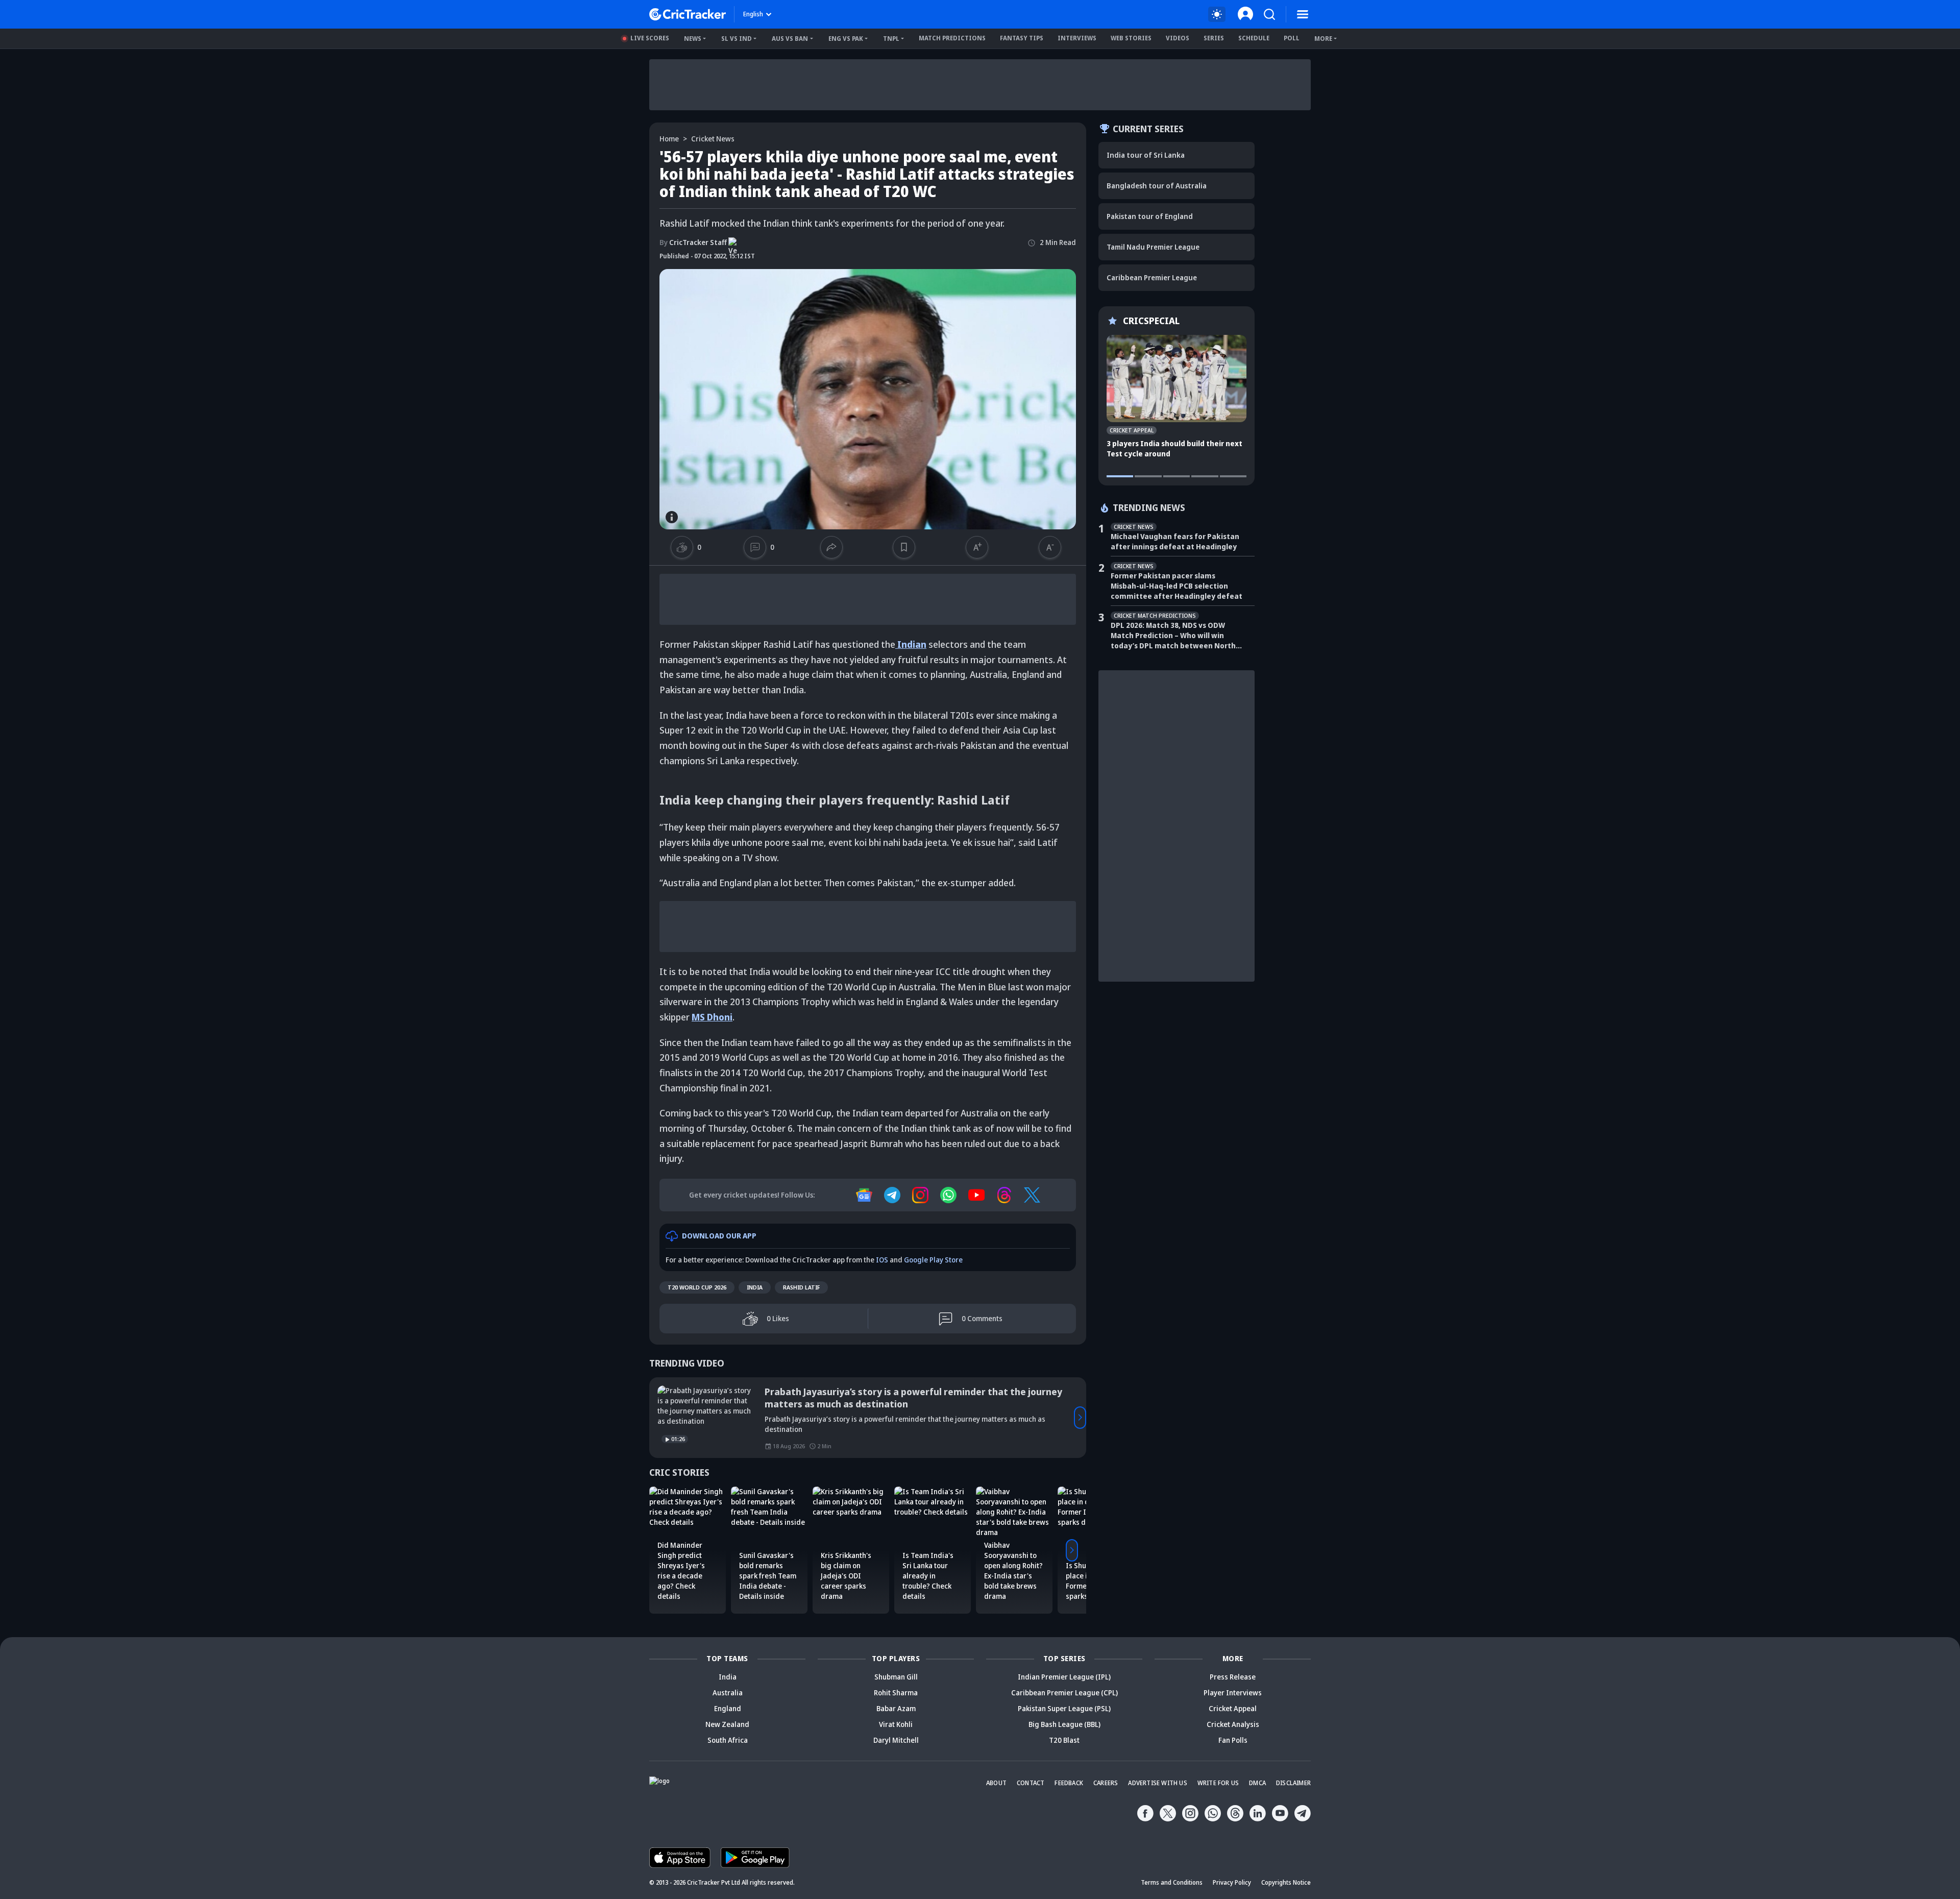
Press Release (1233, 1677)
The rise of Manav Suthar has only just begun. (866, 1392)
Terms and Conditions (1172, 1882)
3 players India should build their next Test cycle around (1174, 448)
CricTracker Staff (693, 242)
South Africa (728, 1740)
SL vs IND (737, 39)
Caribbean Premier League (1152, 277)
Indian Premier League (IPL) (1064, 1677)
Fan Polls (1233, 1740)
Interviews (1077, 38)
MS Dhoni (712, 1017)
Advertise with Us (1157, 1783)
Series (1214, 38)
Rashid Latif (801, 1287)
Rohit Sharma (896, 1693)
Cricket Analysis (1233, 1724)
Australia (728, 1693)
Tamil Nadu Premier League (1153, 247)
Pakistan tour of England (1150, 216)
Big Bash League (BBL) (1064, 1724)
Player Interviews (1233, 1693)
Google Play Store (933, 1260)
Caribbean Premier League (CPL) (1064, 1693)
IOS (882, 1260)
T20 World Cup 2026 (697, 1287)
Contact (1031, 1783)
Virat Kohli (896, 1724)
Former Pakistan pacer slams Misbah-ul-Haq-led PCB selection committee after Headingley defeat (1177, 586)
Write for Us (1218, 1783)
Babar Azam (896, 1708)
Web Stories (1131, 38)
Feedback (1069, 1783)
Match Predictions (952, 38)
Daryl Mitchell (896, 1740)
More (1323, 39)
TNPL (891, 39)
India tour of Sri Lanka (1146, 155)
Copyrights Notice (1286, 1882)
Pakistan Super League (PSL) (1064, 1708)
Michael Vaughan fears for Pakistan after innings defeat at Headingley (1175, 541)
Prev (655, 1418)
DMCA (1257, 1783)
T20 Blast (1064, 1740)
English (753, 14)
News (693, 39)
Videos (1178, 38)
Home (669, 139)
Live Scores (650, 38)
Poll (1292, 38)
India (755, 1287)
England (728, 1708)
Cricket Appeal (1233, 1708)
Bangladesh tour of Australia (1157, 186)
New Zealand (727, 1724)
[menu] (1303, 14)
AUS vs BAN (790, 39)
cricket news (713, 139)
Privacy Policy (1232, 1882)
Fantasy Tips (1022, 38)
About (996, 1783)
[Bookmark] (904, 547)
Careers (1106, 1783)
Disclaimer (1293, 1783)
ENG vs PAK (846, 39)
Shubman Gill (896, 1677)
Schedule (1254, 38)
